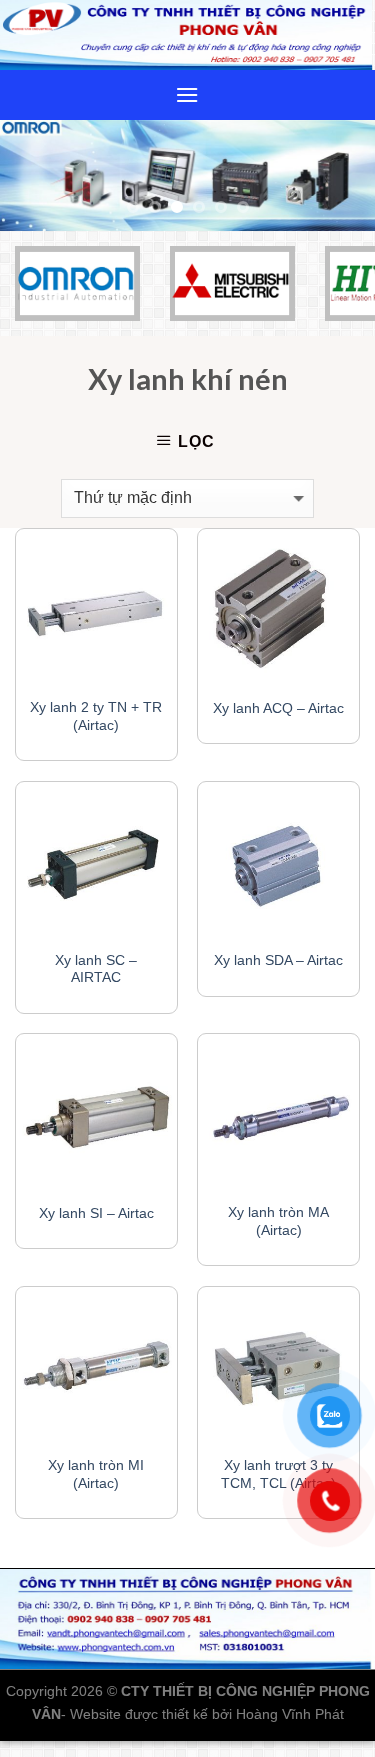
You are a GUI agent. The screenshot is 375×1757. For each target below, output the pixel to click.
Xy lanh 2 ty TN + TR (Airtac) (96, 716)
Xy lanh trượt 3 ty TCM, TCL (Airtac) (278, 1474)
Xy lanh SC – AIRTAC (96, 969)
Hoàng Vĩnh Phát (290, 1714)
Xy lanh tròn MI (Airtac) (96, 1474)
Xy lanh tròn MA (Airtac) (278, 1221)
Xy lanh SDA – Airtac (278, 960)
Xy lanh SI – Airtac (96, 1213)
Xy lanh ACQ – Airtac (278, 708)
